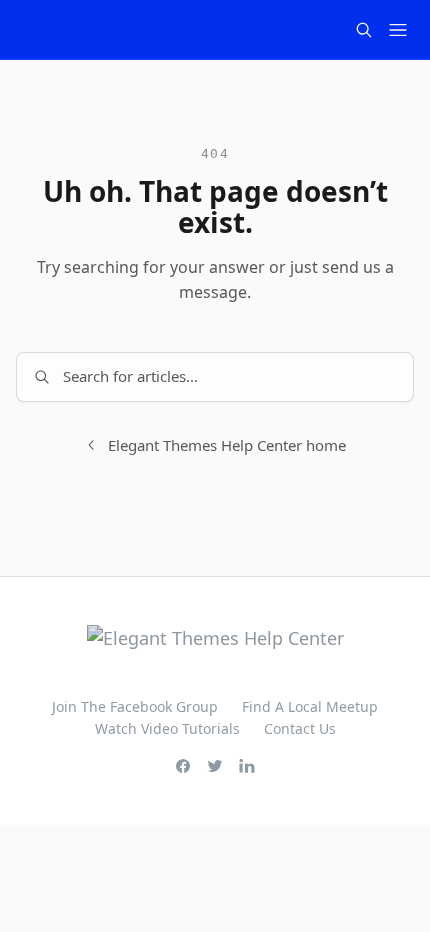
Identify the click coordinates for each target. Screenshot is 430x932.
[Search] (364, 30)
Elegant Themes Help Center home (227, 445)
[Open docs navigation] (398, 30)
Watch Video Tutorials (167, 728)
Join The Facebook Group (135, 706)
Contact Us (300, 728)
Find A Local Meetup (310, 706)
